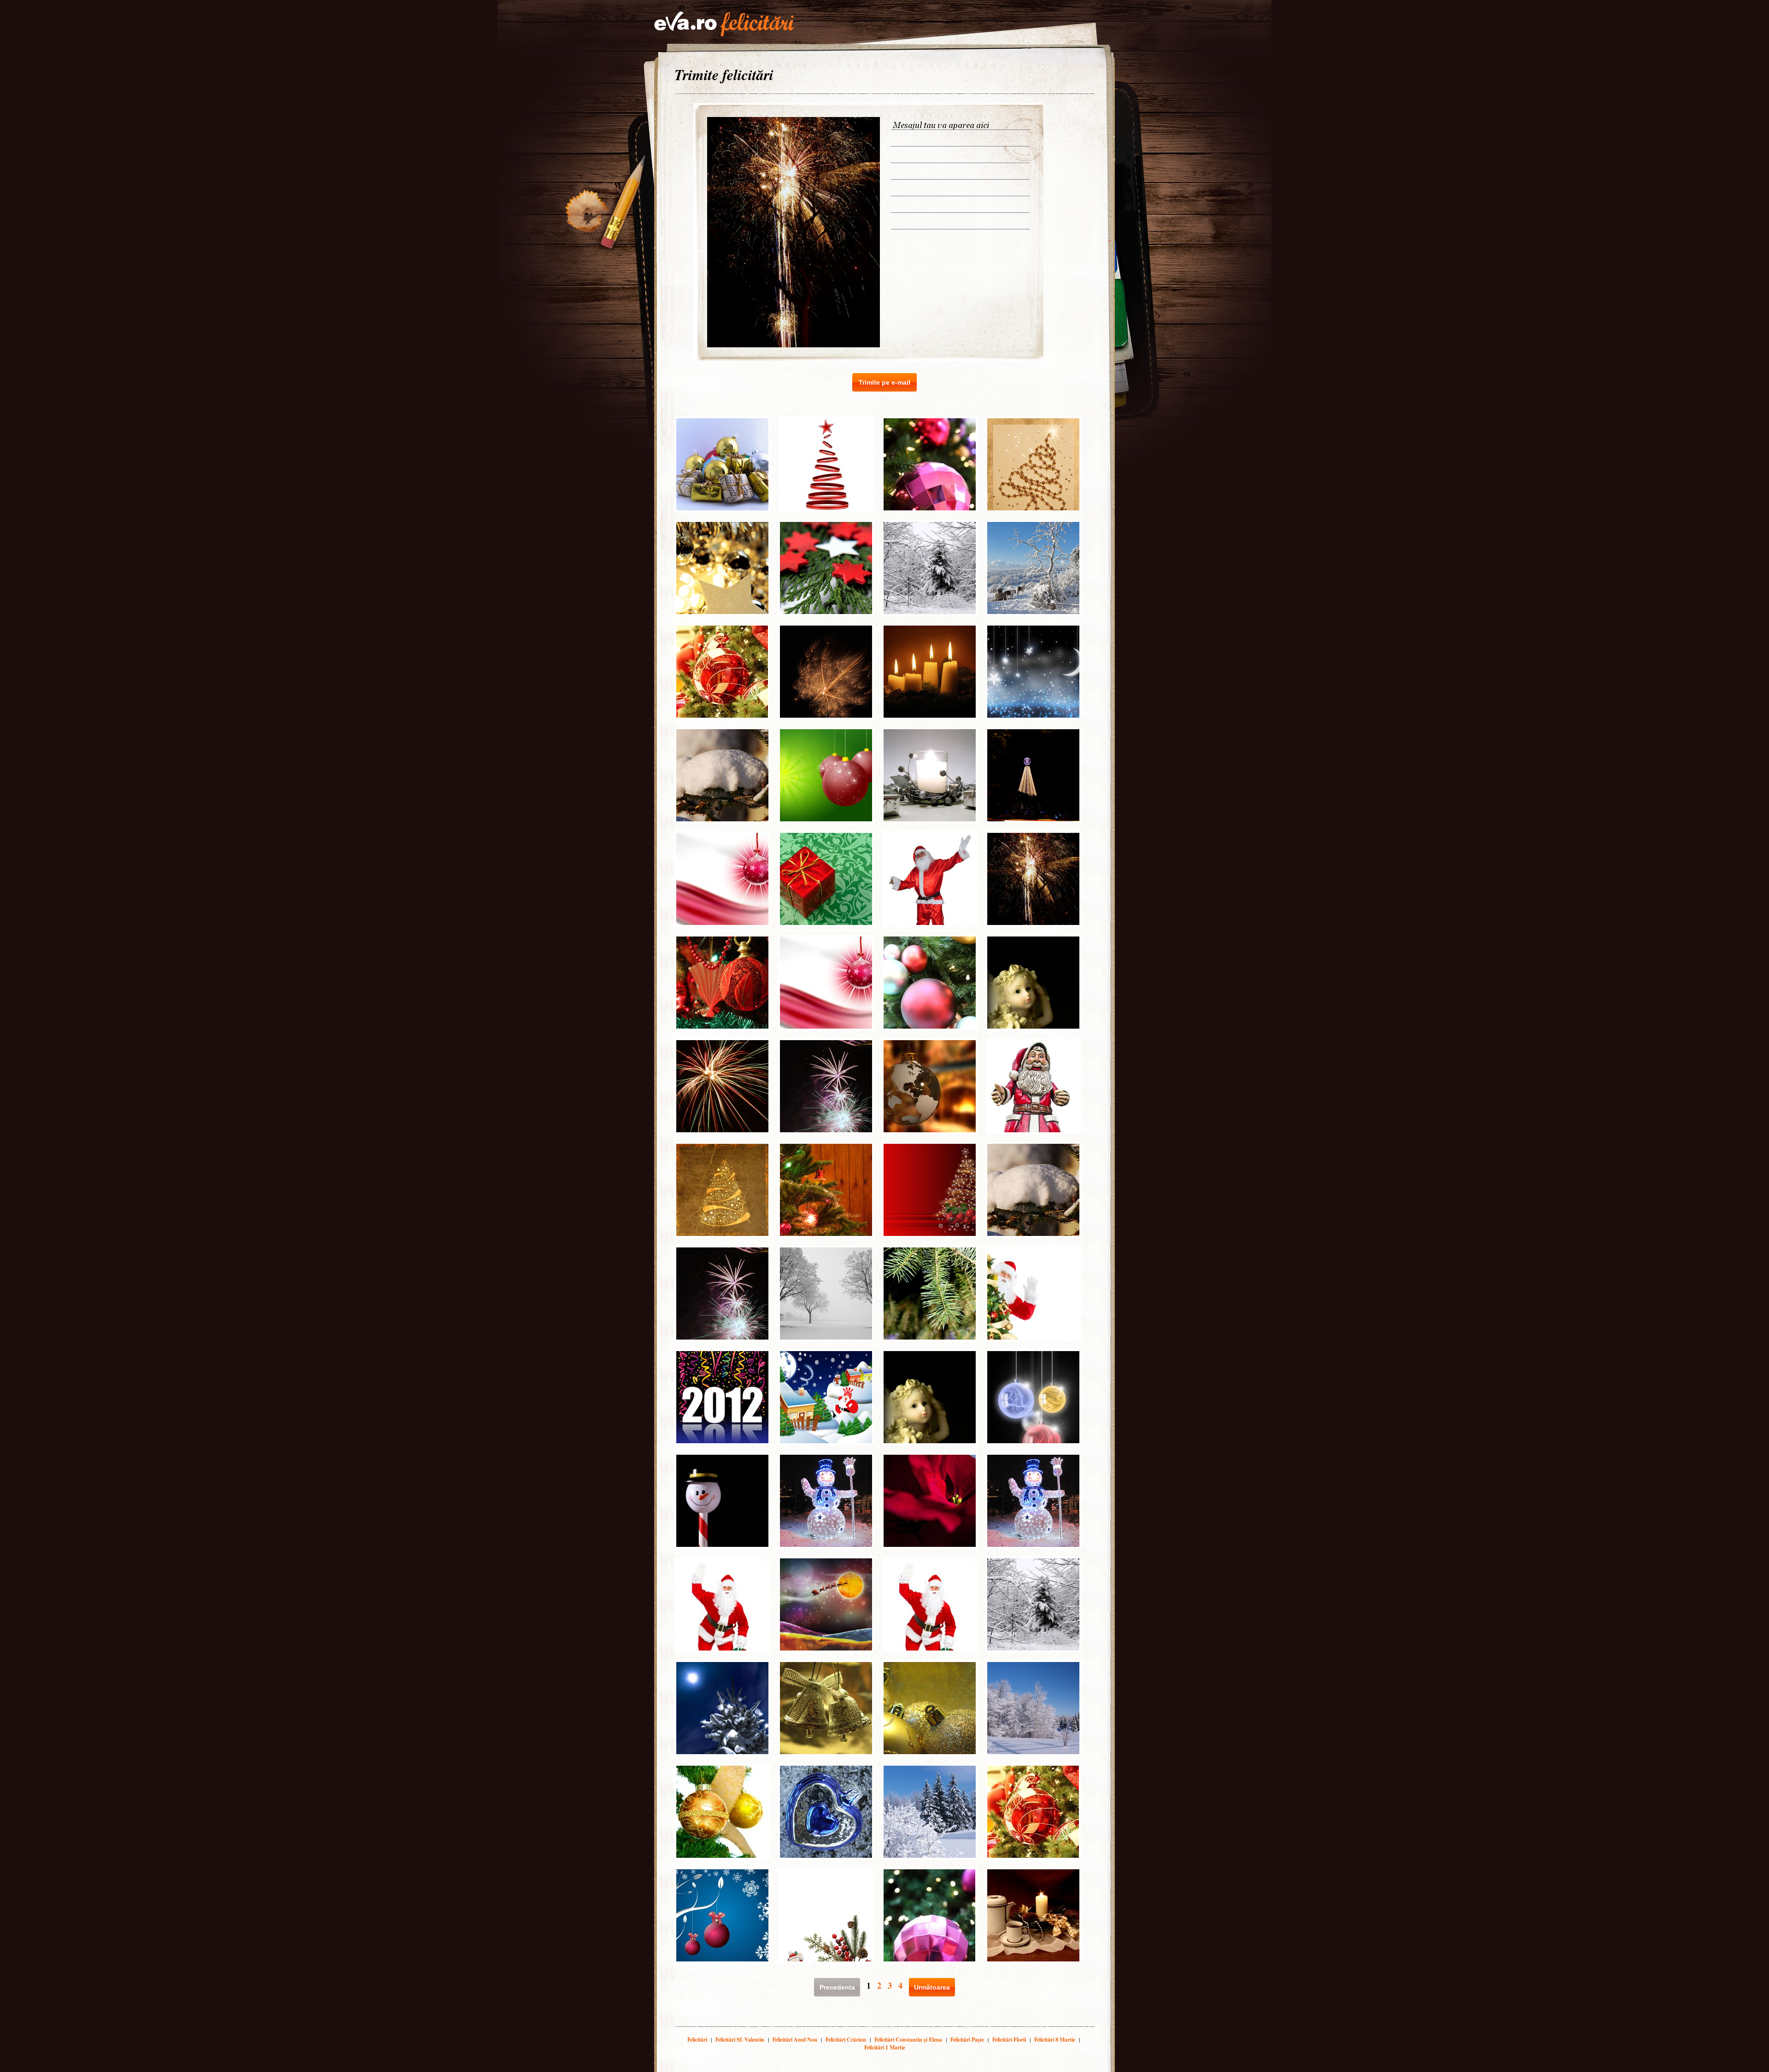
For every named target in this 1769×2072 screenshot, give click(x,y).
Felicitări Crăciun (846, 2040)
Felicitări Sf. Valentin (740, 2040)
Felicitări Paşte (967, 2040)
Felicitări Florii (1009, 2040)
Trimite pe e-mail (884, 382)
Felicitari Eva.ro (724, 24)
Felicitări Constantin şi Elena (908, 2040)
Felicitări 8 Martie (1055, 2040)
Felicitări (697, 2040)
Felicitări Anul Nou (795, 2040)
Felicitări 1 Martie (885, 2047)
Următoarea (932, 1987)
